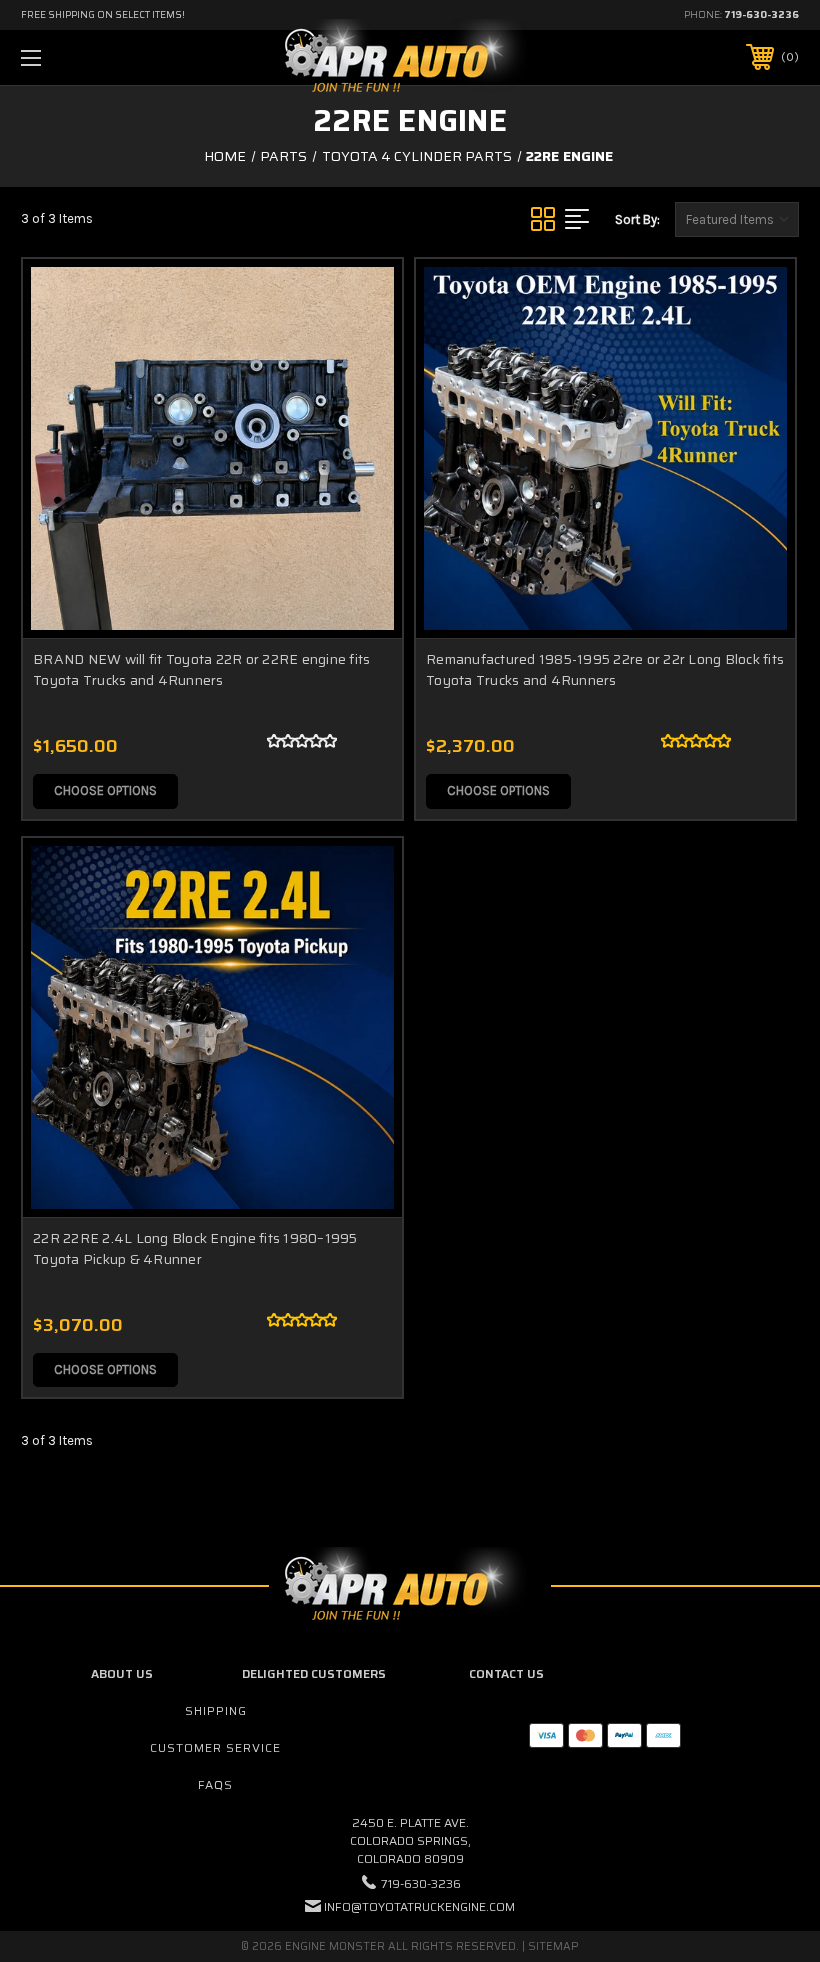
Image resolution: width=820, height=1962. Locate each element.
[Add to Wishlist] (362, 346)
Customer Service (215, 1747)
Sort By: (637, 219)
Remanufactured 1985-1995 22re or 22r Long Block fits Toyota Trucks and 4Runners (605, 669)
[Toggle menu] (99, 57)
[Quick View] (362, 298)
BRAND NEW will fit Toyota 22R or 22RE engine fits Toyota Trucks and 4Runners (201, 669)
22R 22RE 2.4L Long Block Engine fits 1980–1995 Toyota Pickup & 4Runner (195, 1248)
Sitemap (553, 1946)
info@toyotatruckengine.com (419, 1906)
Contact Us (506, 1673)
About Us (122, 1673)
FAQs (215, 1784)
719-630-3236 (761, 14)
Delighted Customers (314, 1673)
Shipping (216, 1710)
